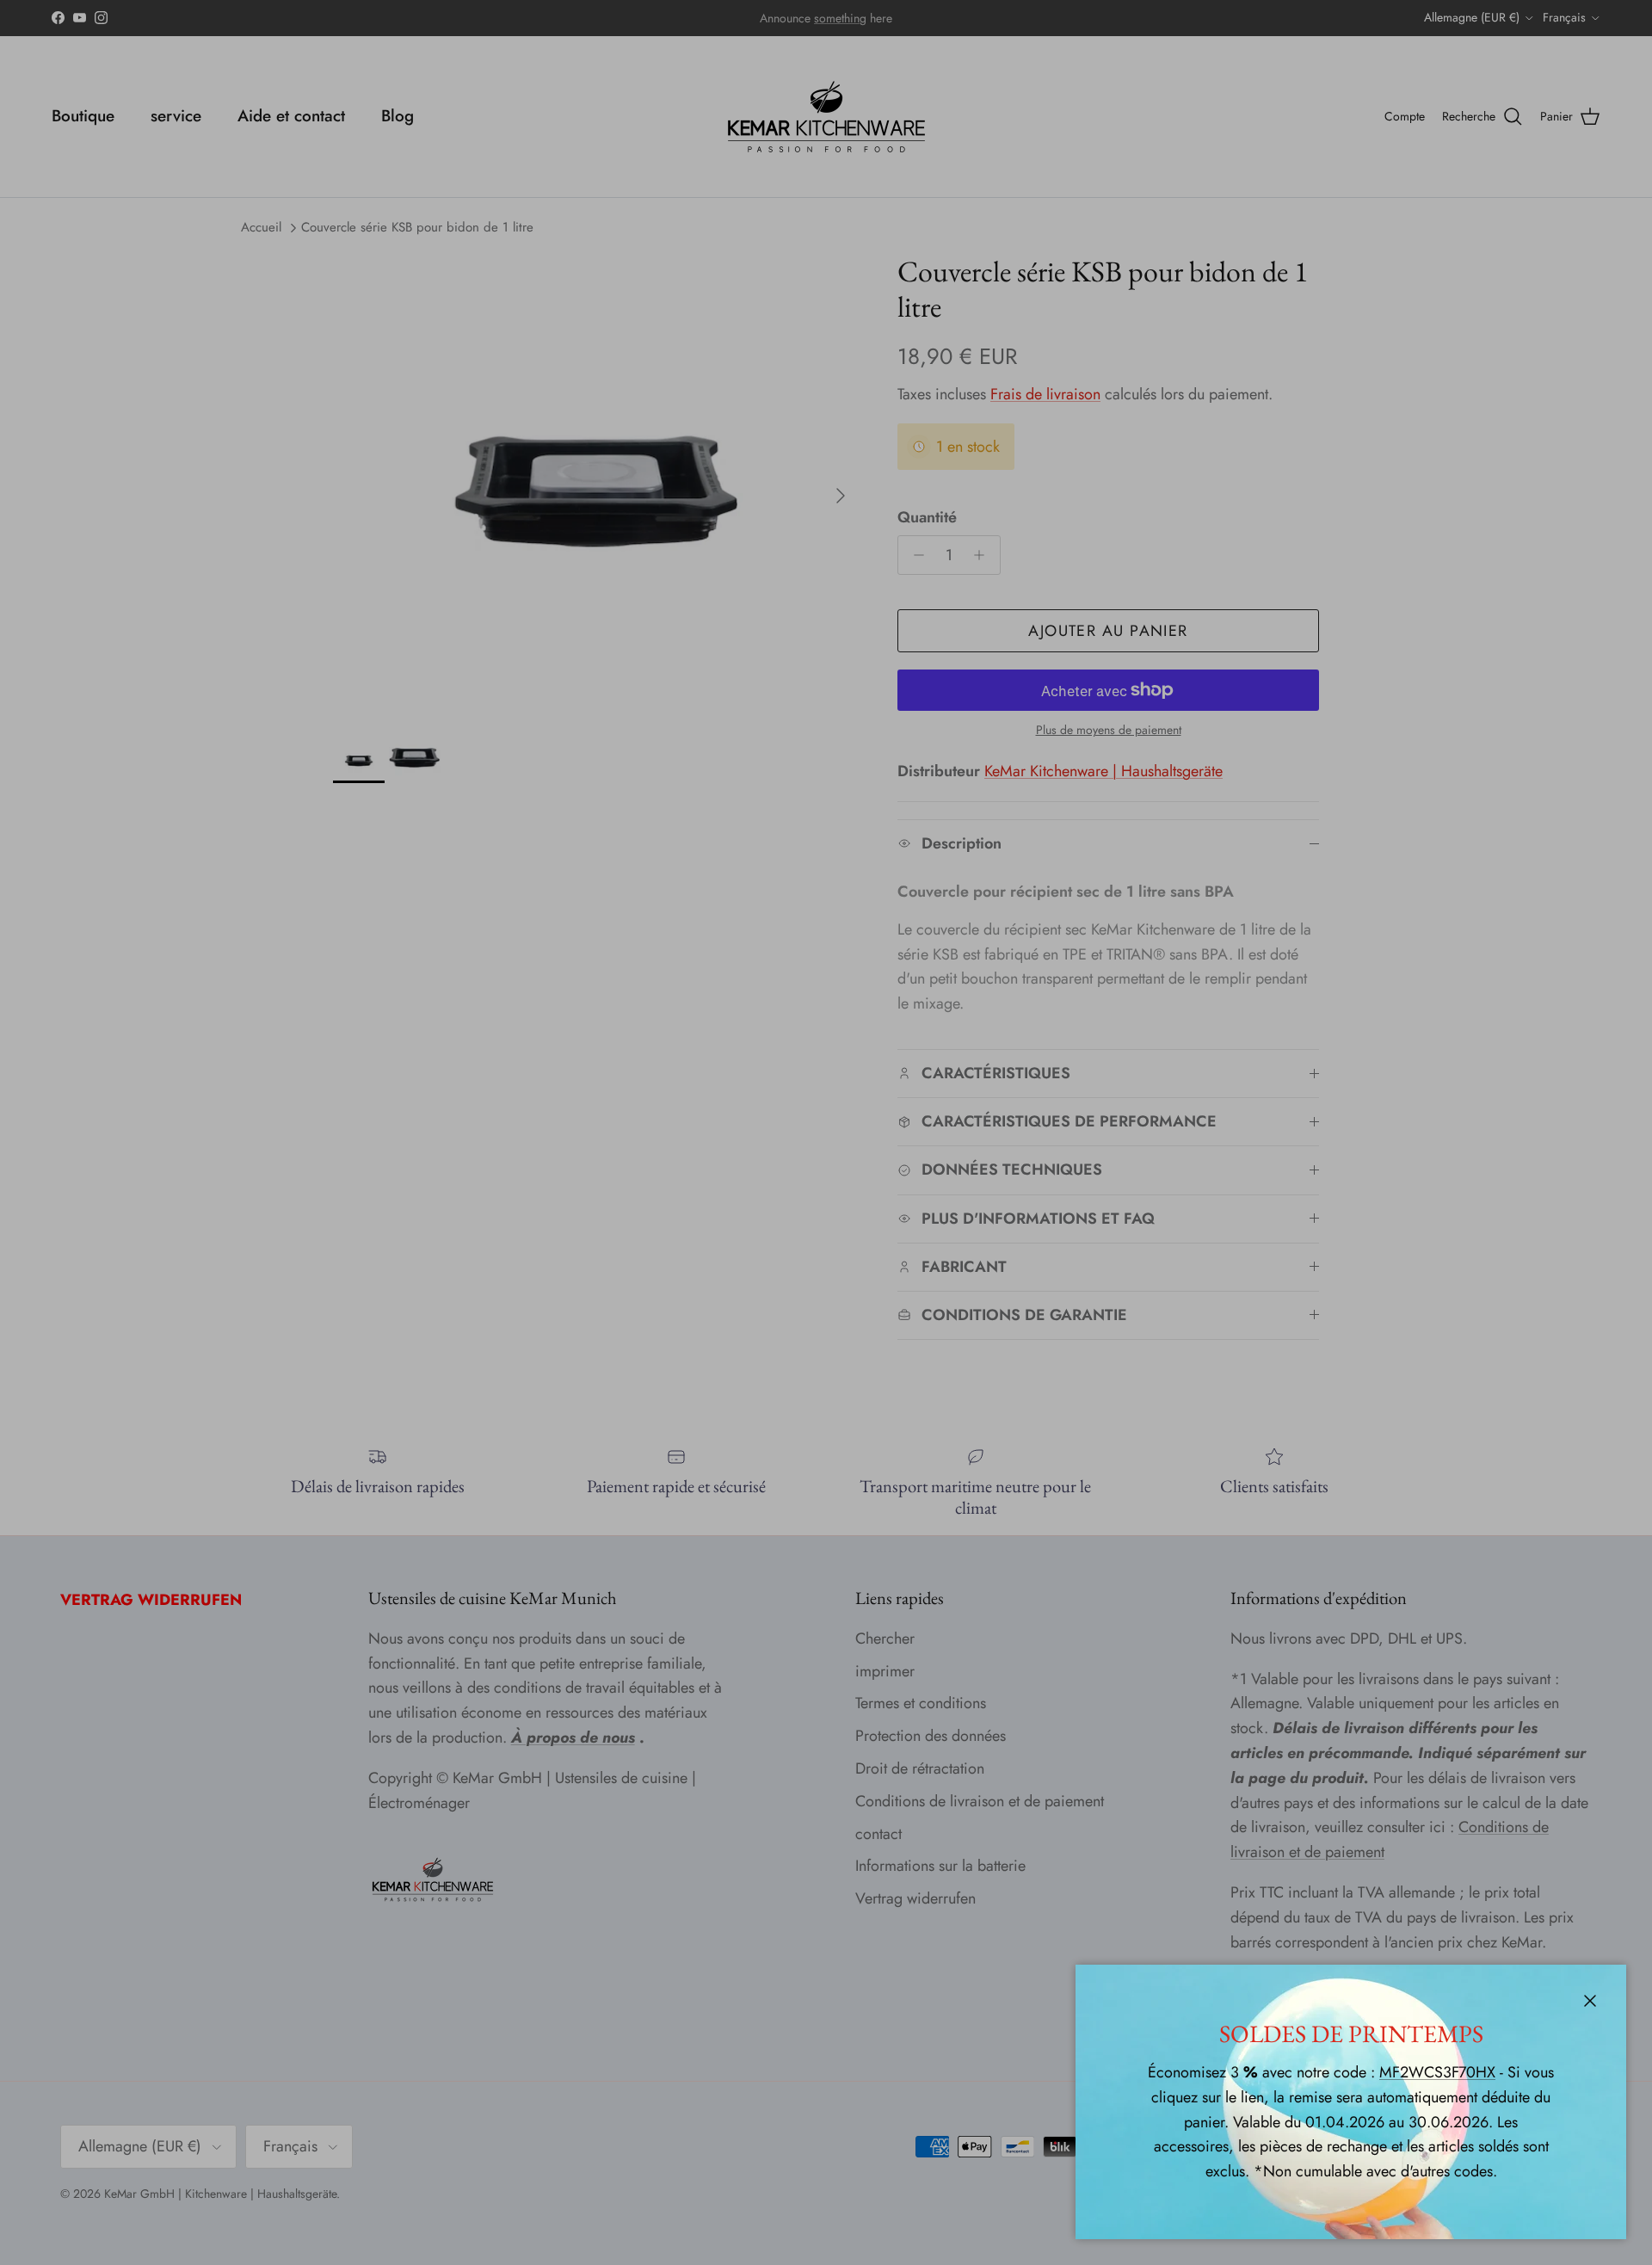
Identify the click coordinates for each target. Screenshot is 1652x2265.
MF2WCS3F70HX (1437, 2072)
